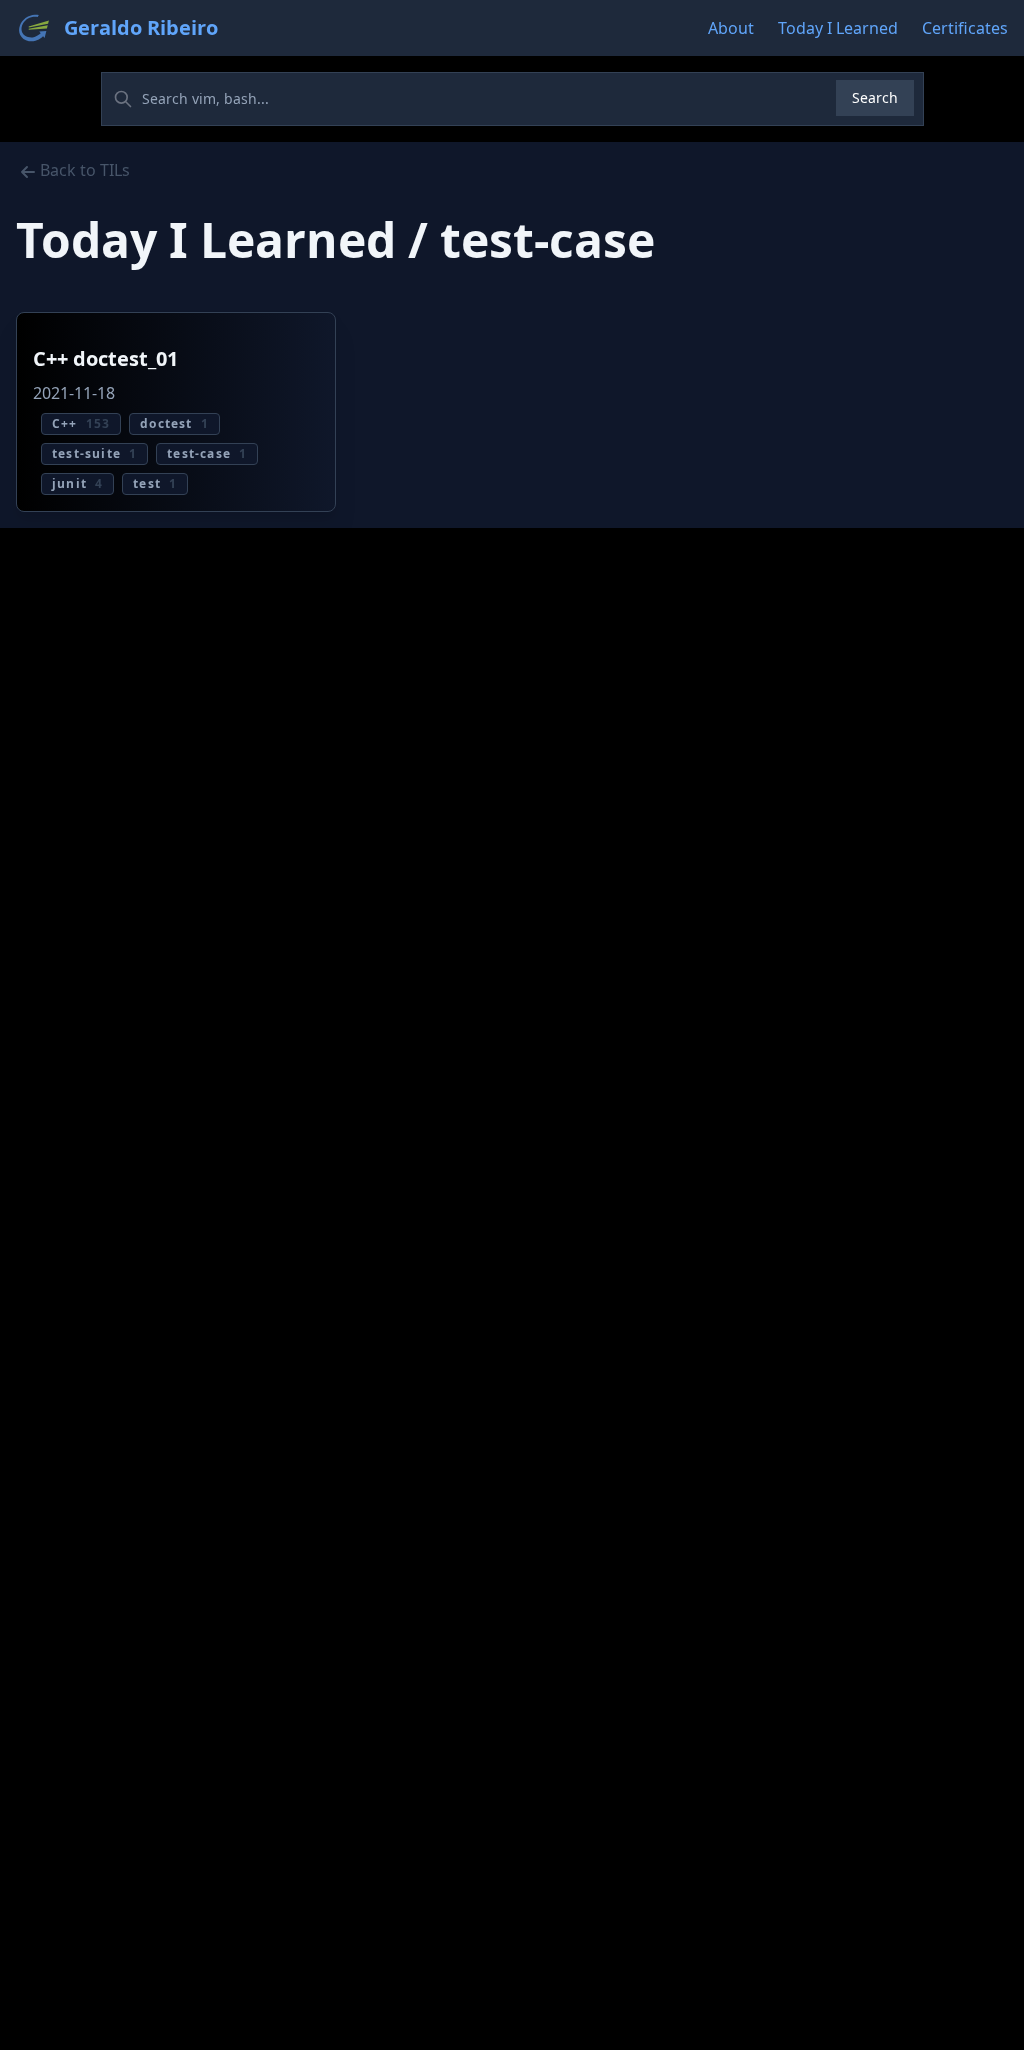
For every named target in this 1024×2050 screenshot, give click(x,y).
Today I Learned (838, 28)
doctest (174, 423)
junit (77, 483)
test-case (207, 453)
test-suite (94, 453)
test (155, 483)
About (731, 28)
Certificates (965, 28)
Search (875, 97)
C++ (81, 423)
